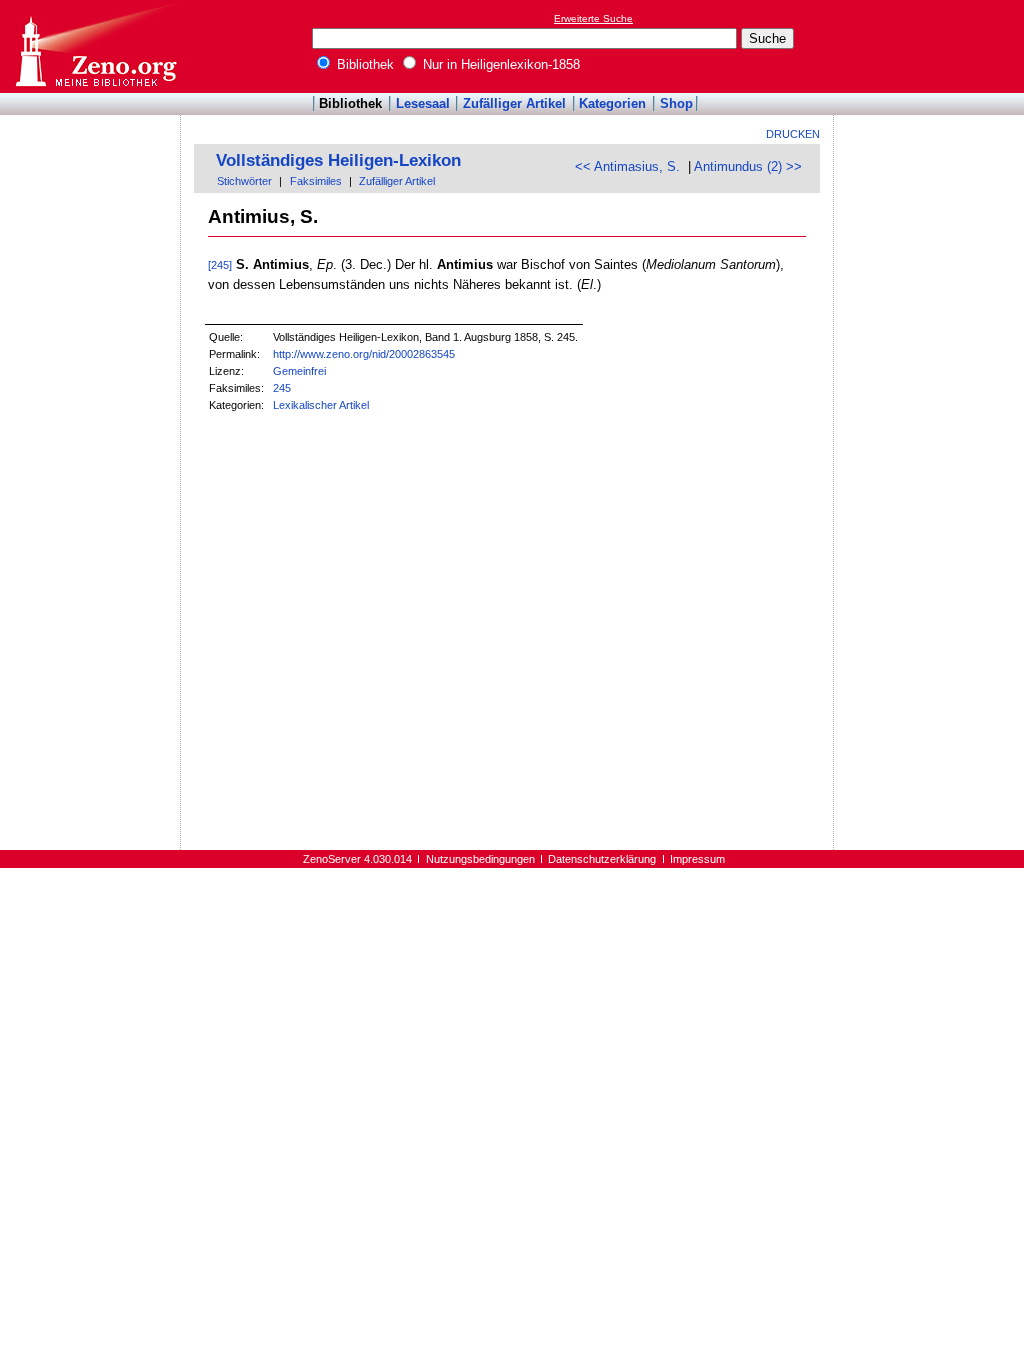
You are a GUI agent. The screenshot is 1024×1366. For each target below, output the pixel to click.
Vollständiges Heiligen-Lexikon (338, 160)
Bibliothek (363, 64)
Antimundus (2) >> (748, 166)
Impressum (697, 859)
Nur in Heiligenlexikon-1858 (499, 64)
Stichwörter (244, 181)
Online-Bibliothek (95, 46)
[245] (220, 265)
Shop (676, 103)
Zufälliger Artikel (514, 103)
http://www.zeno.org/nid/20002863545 (364, 354)
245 (282, 388)
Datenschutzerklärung (602, 859)
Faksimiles (316, 181)
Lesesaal (423, 103)
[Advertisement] (932, 46)
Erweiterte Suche (593, 18)
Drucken (793, 134)
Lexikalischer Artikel (321, 405)
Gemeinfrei (299, 371)
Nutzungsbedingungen (480, 859)
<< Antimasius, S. (627, 166)
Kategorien (612, 103)
